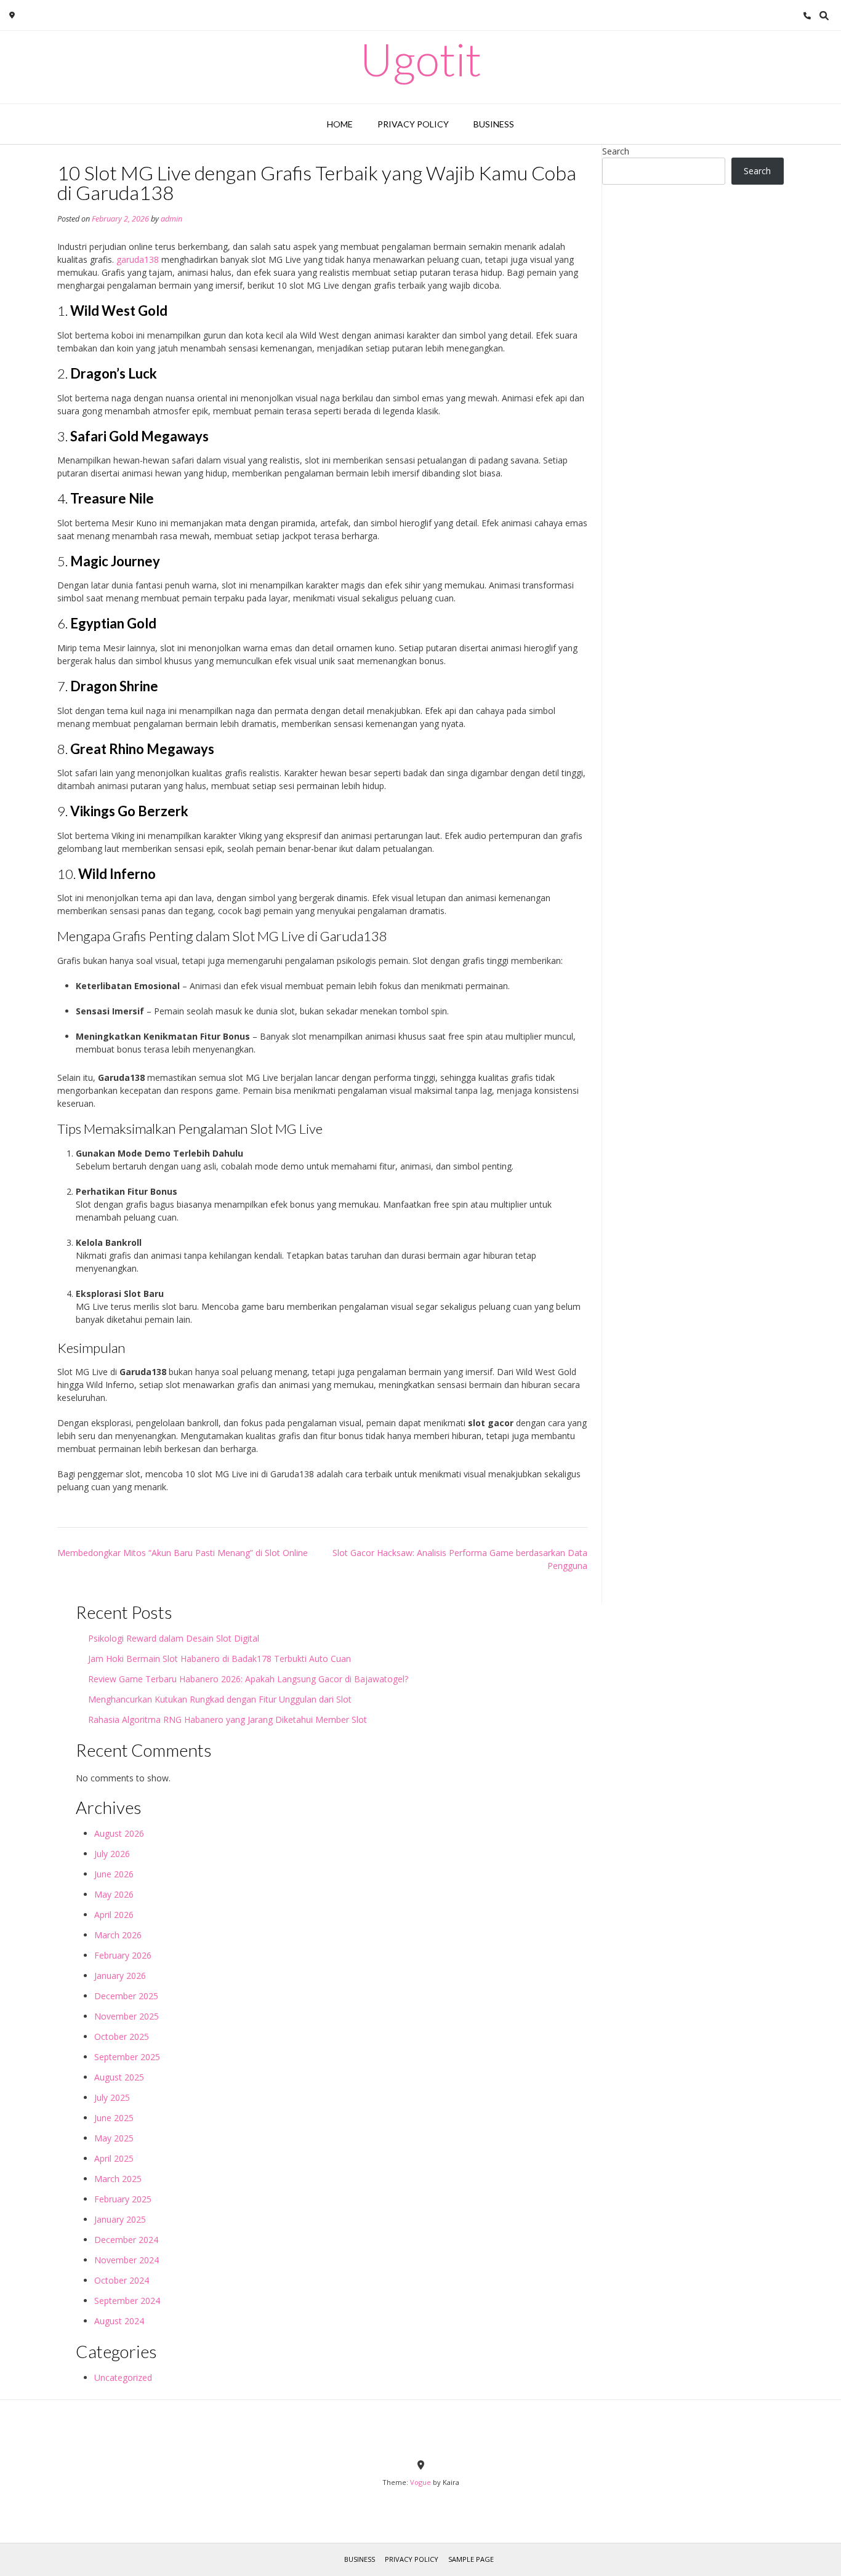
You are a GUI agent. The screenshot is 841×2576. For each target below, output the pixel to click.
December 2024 (126, 2240)
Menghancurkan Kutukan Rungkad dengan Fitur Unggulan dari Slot (220, 1699)
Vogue (420, 2482)
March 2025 (118, 2179)
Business (494, 124)
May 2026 (114, 1894)
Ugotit (421, 59)
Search (616, 151)
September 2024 (127, 2301)
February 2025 (123, 2199)
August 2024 (119, 2321)
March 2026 (118, 1935)
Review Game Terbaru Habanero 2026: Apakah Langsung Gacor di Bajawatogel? (248, 1679)
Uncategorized (123, 2377)
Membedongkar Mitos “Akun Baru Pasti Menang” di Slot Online (183, 1553)
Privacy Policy (413, 124)
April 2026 (114, 1915)
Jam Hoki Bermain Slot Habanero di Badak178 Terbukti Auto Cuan (219, 1659)
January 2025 (120, 2219)
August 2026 (119, 1833)
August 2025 (119, 2077)
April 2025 (114, 2158)
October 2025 (122, 2036)
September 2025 (127, 2057)
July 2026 (112, 1854)
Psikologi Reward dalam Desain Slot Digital (174, 1638)
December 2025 (126, 1996)
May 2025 (114, 2138)
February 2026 (123, 1955)
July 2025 (112, 2097)
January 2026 (120, 1976)
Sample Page (471, 2559)
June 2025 (114, 2118)
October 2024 (122, 2280)
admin (171, 219)
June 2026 (114, 1874)
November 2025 (127, 2016)
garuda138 (138, 259)
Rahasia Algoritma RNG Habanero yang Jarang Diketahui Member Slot (227, 1719)
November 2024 (127, 2260)
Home (340, 124)
